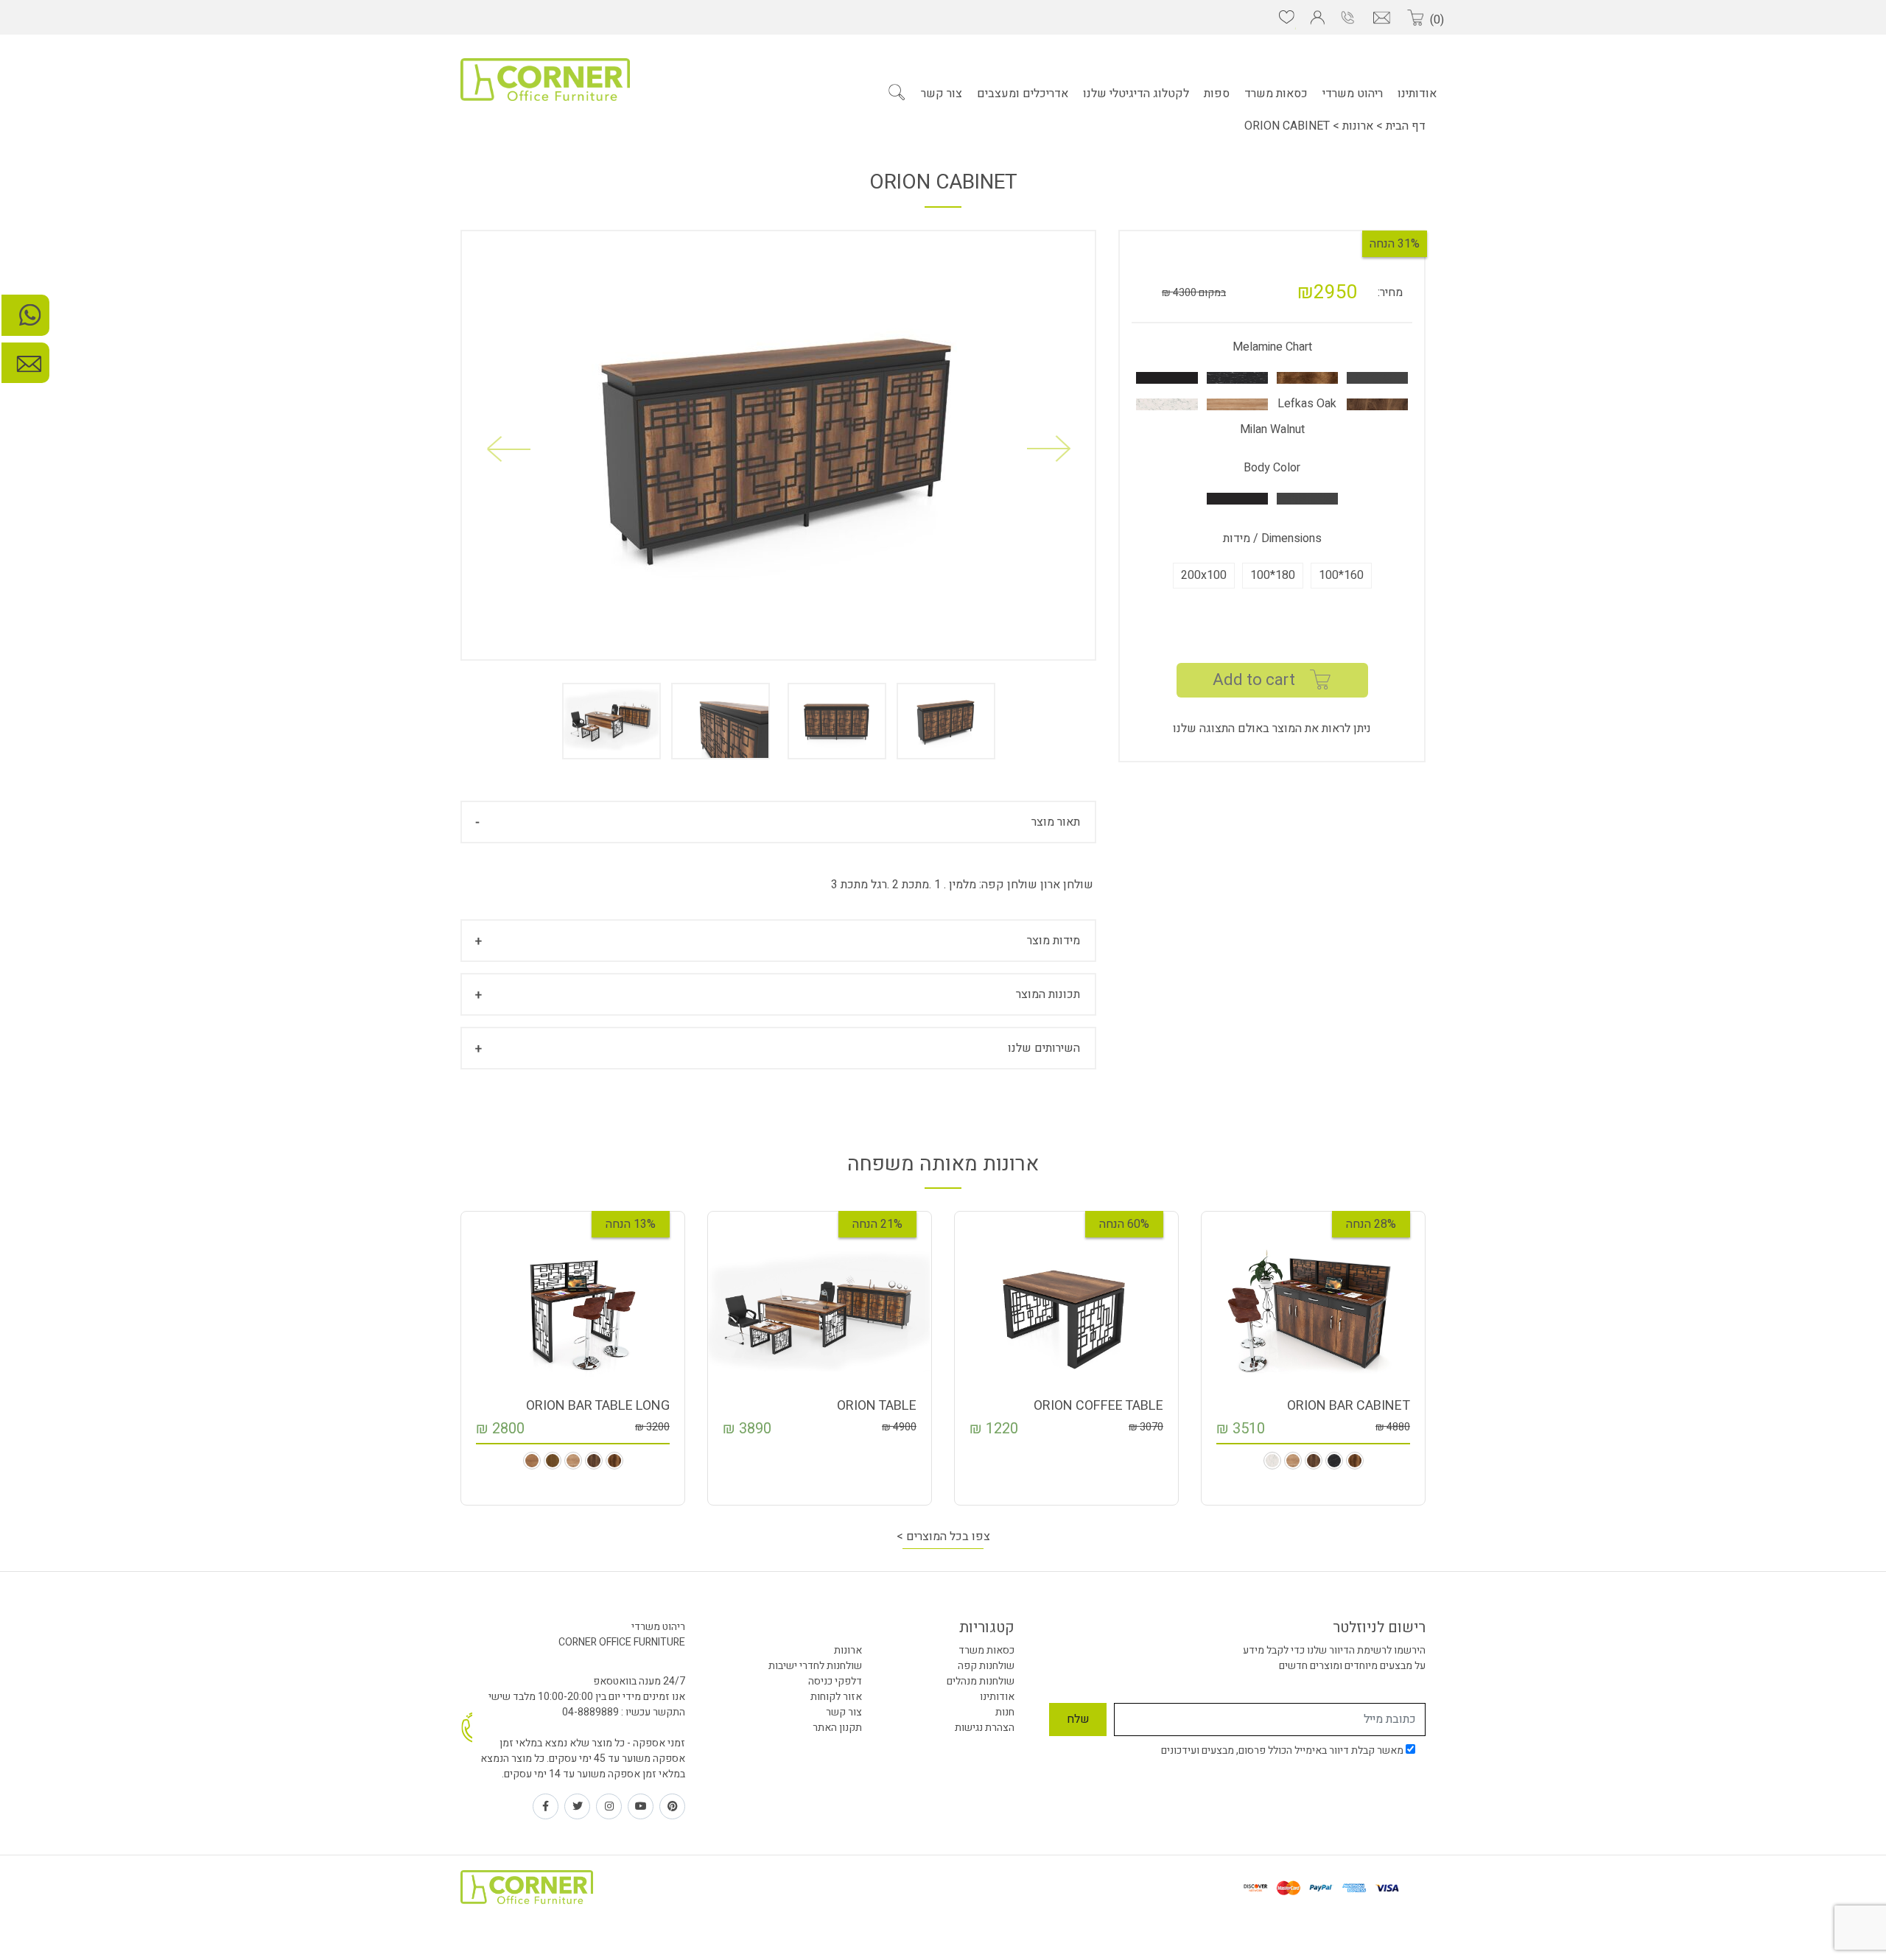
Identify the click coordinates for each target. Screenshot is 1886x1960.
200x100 (1204, 575)
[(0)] (1414, 18)
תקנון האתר (837, 1728)
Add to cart (1254, 680)
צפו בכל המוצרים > (943, 1536)
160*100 (1341, 575)
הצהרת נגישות (985, 1728)
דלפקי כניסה (835, 1681)
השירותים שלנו (1044, 1048)
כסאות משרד (1276, 94)
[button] (508, 449)
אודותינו (1417, 94)
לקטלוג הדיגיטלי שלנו (1136, 94)
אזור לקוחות (836, 1697)
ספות (1217, 94)
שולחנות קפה (986, 1666)
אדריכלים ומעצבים (1023, 94)
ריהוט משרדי (1353, 94)
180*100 (1273, 575)
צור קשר (942, 94)
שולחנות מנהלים (981, 1681)
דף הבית (1404, 126)
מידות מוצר (1054, 941)
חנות (1005, 1712)
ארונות (1358, 126)
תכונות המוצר (1048, 994)
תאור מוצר (1056, 822)
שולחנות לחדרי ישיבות (815, 1666)
